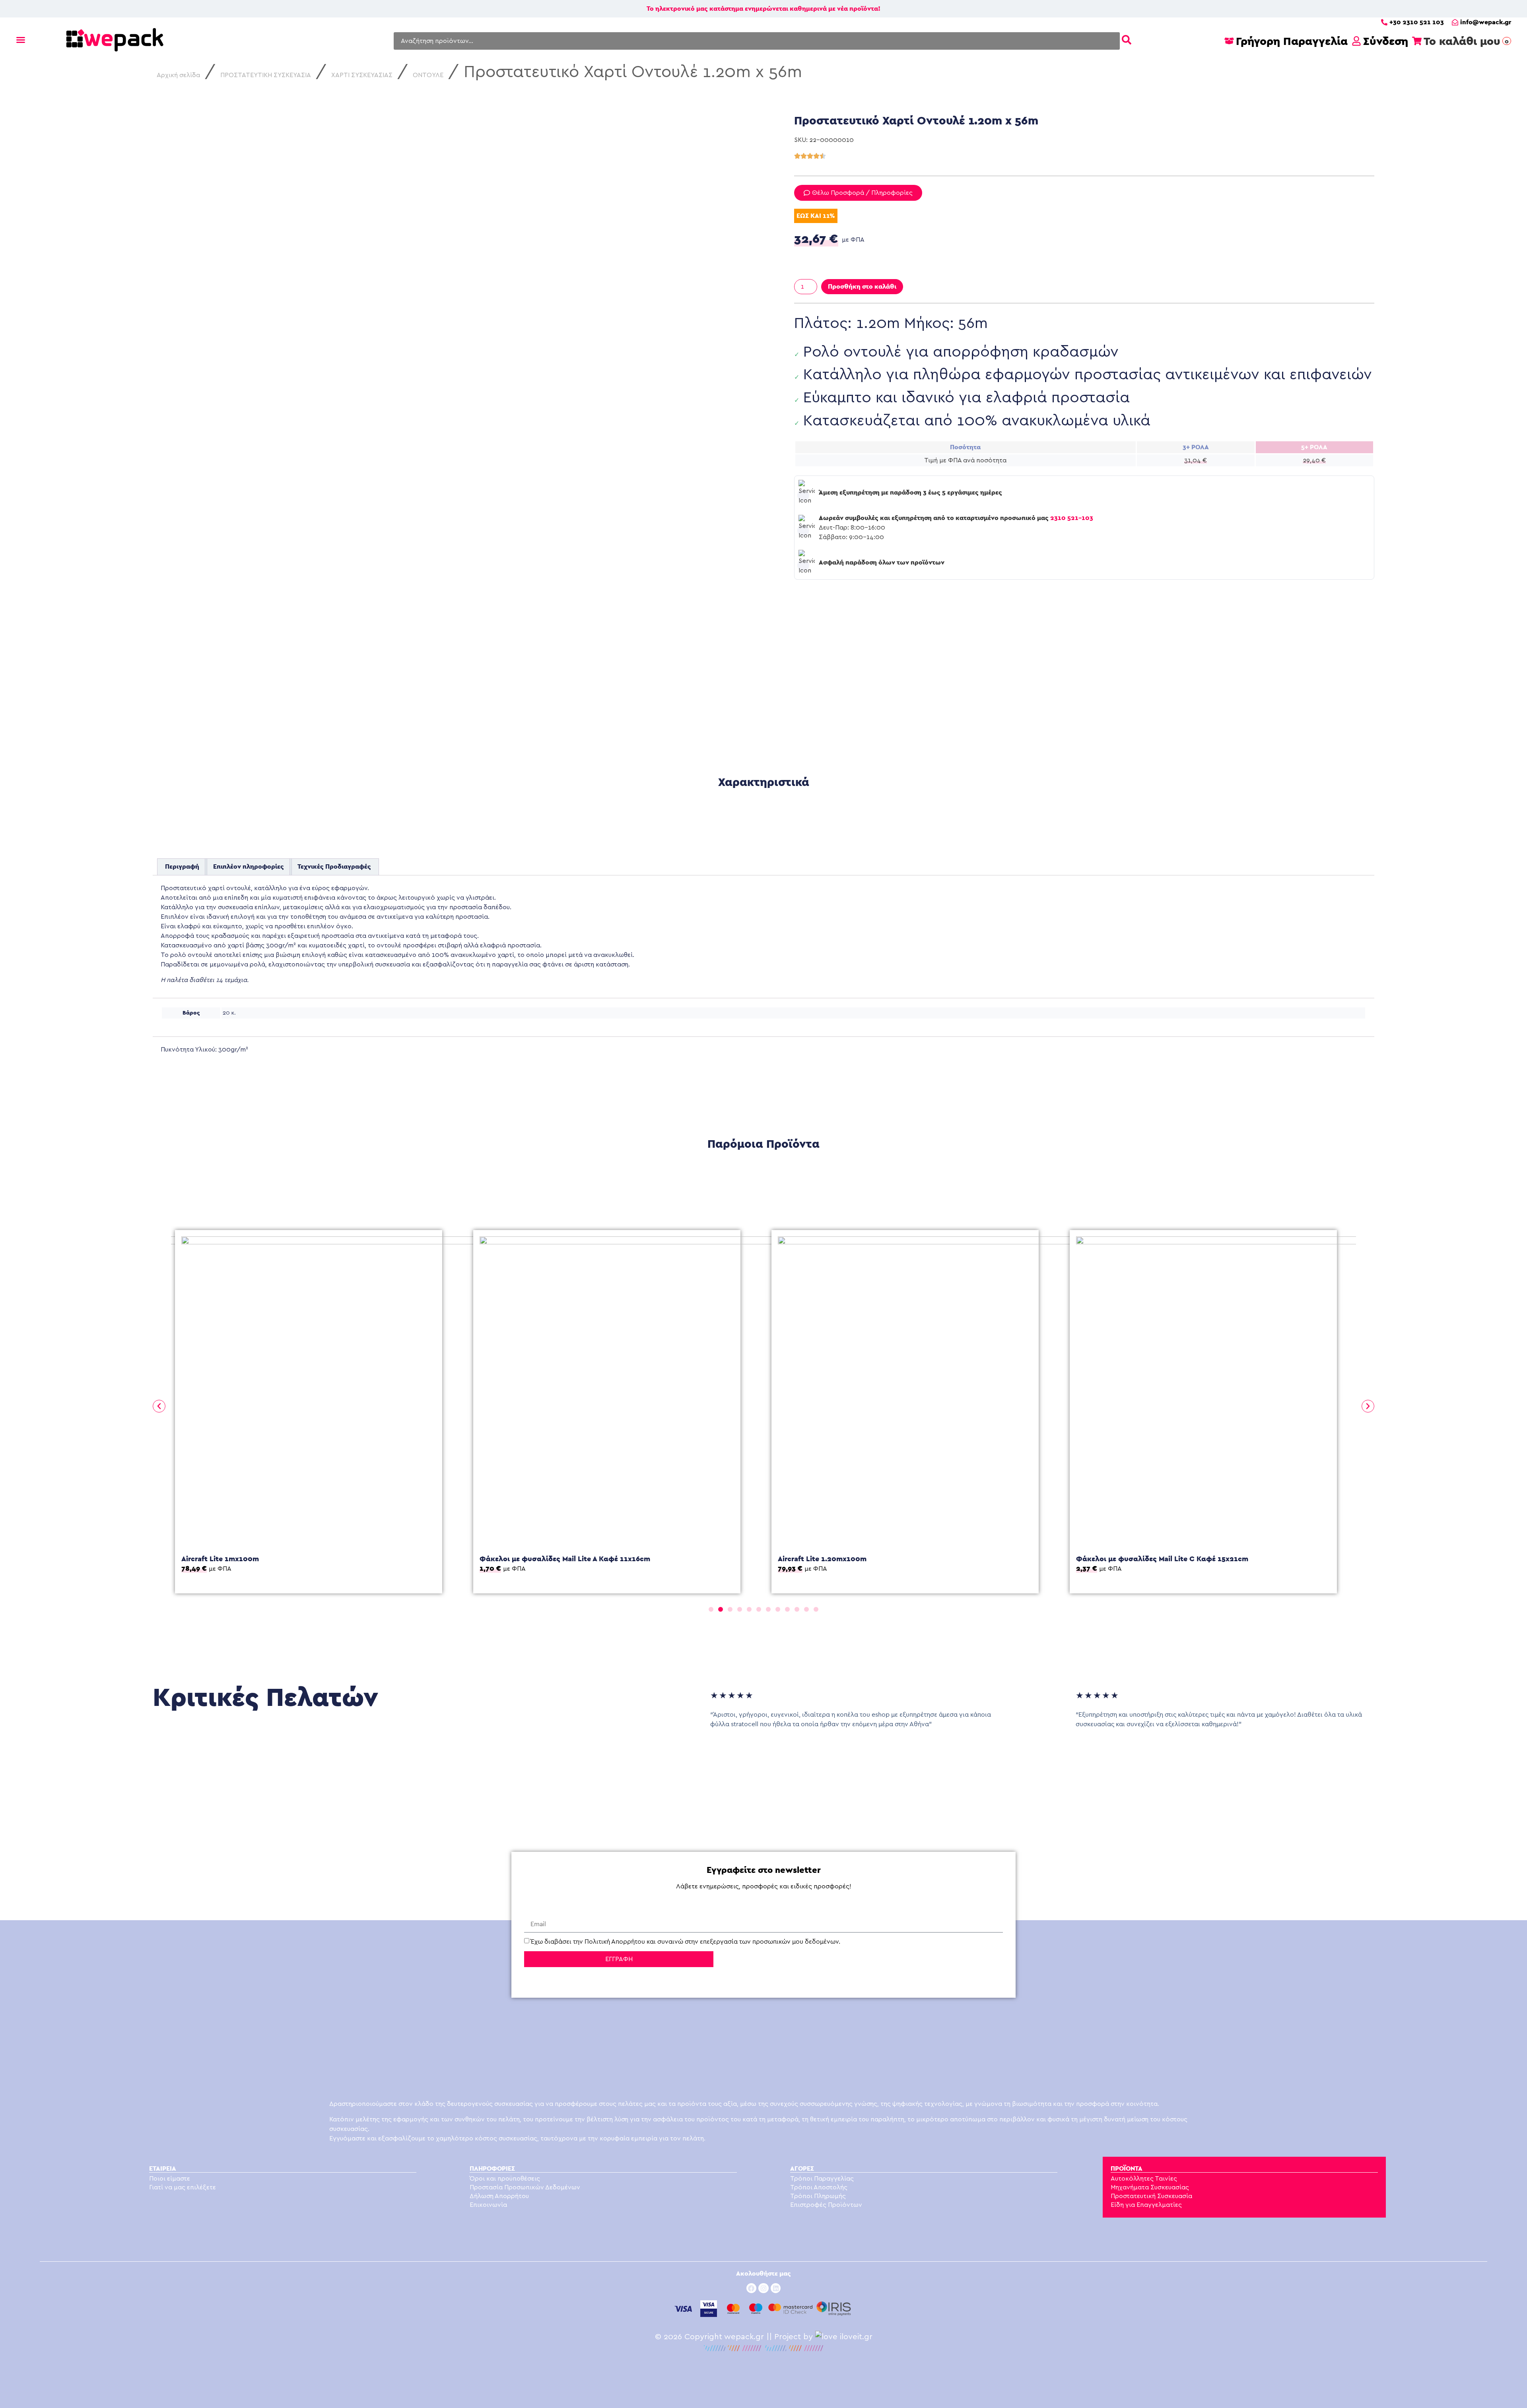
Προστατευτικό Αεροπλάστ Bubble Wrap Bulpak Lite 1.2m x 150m (1188, 1495)
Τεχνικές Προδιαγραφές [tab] (334, 866)
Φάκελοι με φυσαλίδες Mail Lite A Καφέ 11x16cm (267, 1559)
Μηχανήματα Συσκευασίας (1150, 2187)
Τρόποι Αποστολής (819, 2187)
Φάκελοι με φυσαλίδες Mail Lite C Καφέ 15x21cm (864, 1559)
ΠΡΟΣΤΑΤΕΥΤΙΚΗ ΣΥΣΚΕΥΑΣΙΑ (266, 75)
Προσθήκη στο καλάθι (862, 286)
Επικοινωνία (488, 2205)
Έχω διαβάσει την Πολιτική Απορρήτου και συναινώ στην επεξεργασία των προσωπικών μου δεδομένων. (686, 1942)
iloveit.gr (856, 2337)
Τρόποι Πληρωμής (818, 2196)
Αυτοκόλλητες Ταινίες (1144, 2179)
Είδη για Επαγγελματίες (1146, 2205)
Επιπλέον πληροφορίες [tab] (249, 866)
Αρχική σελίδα (178, 75)
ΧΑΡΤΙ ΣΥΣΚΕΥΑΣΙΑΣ (362, 75)
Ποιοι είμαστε (170, 2179)
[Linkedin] (776, 2288)
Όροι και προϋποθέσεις (505, 2179)
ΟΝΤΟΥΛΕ (428, 75)
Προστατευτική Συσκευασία (1151, 2196)
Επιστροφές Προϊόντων (826, 2205)
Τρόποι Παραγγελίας (822, 2179)
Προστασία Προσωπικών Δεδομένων (525, 2187)
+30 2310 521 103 (1417, 22)
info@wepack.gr (1486, 22)
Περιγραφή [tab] (182, 866)
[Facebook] (752, 2288)
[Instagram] (763, 2288)
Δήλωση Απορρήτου (499, 2196)
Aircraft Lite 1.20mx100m (524, 1559)
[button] (159, 1406)
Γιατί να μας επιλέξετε (183, 2187)
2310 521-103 (1072, 518)
